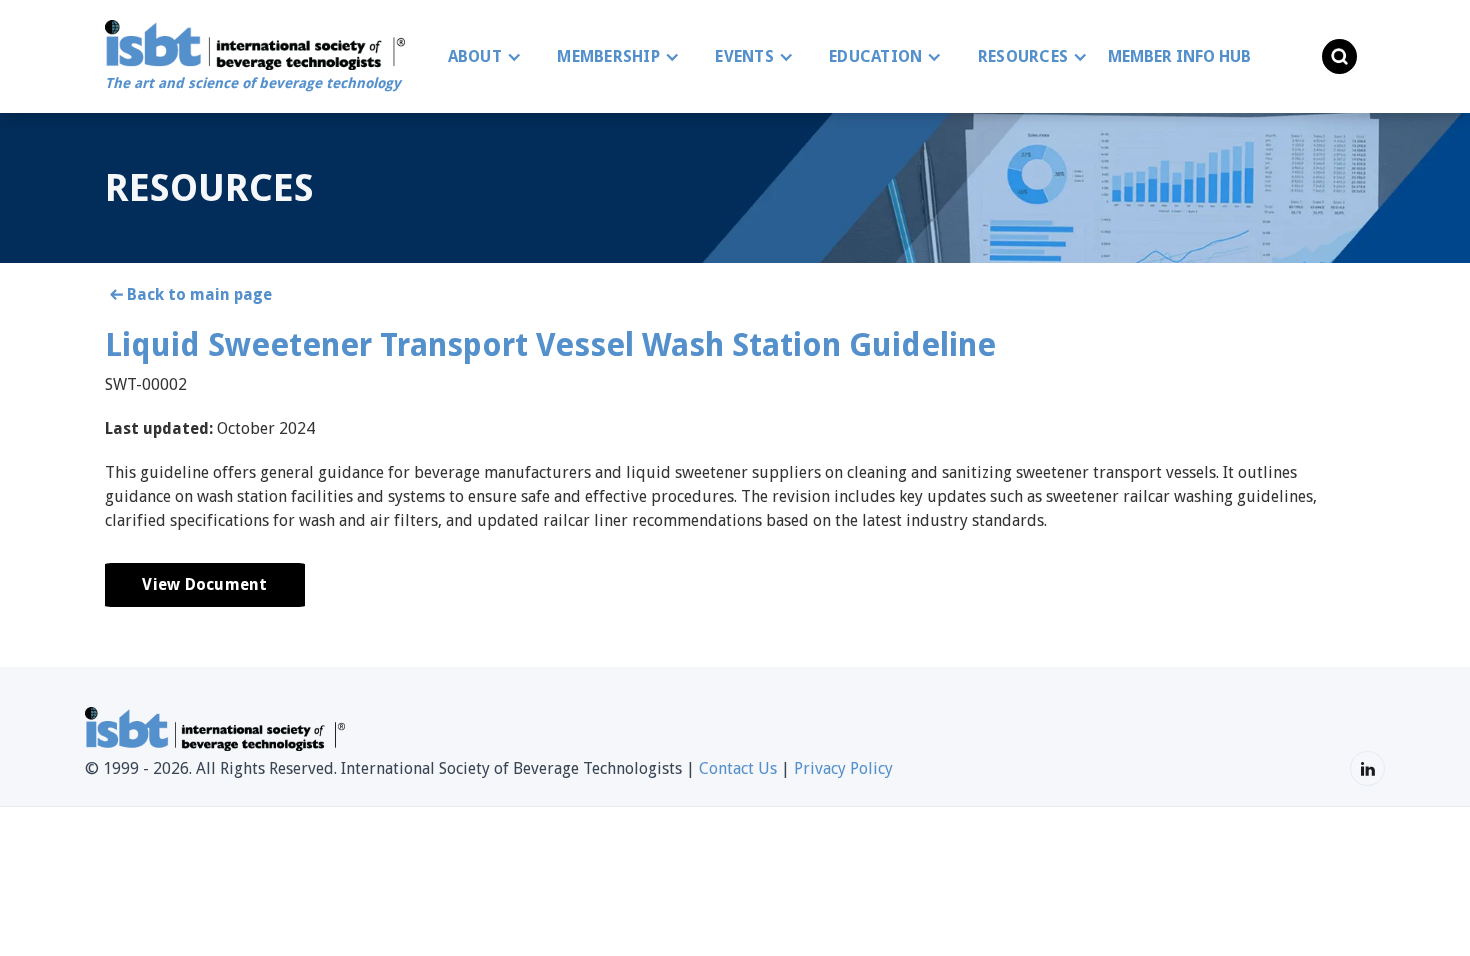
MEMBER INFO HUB (1179, 56)
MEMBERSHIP (608, 56)
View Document (204, 584)
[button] (480, 57)
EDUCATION (875, 56)
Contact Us (738, 768)
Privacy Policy (843, 768)
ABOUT (475, 56)
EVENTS (744, 56)
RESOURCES (1023, 56)
